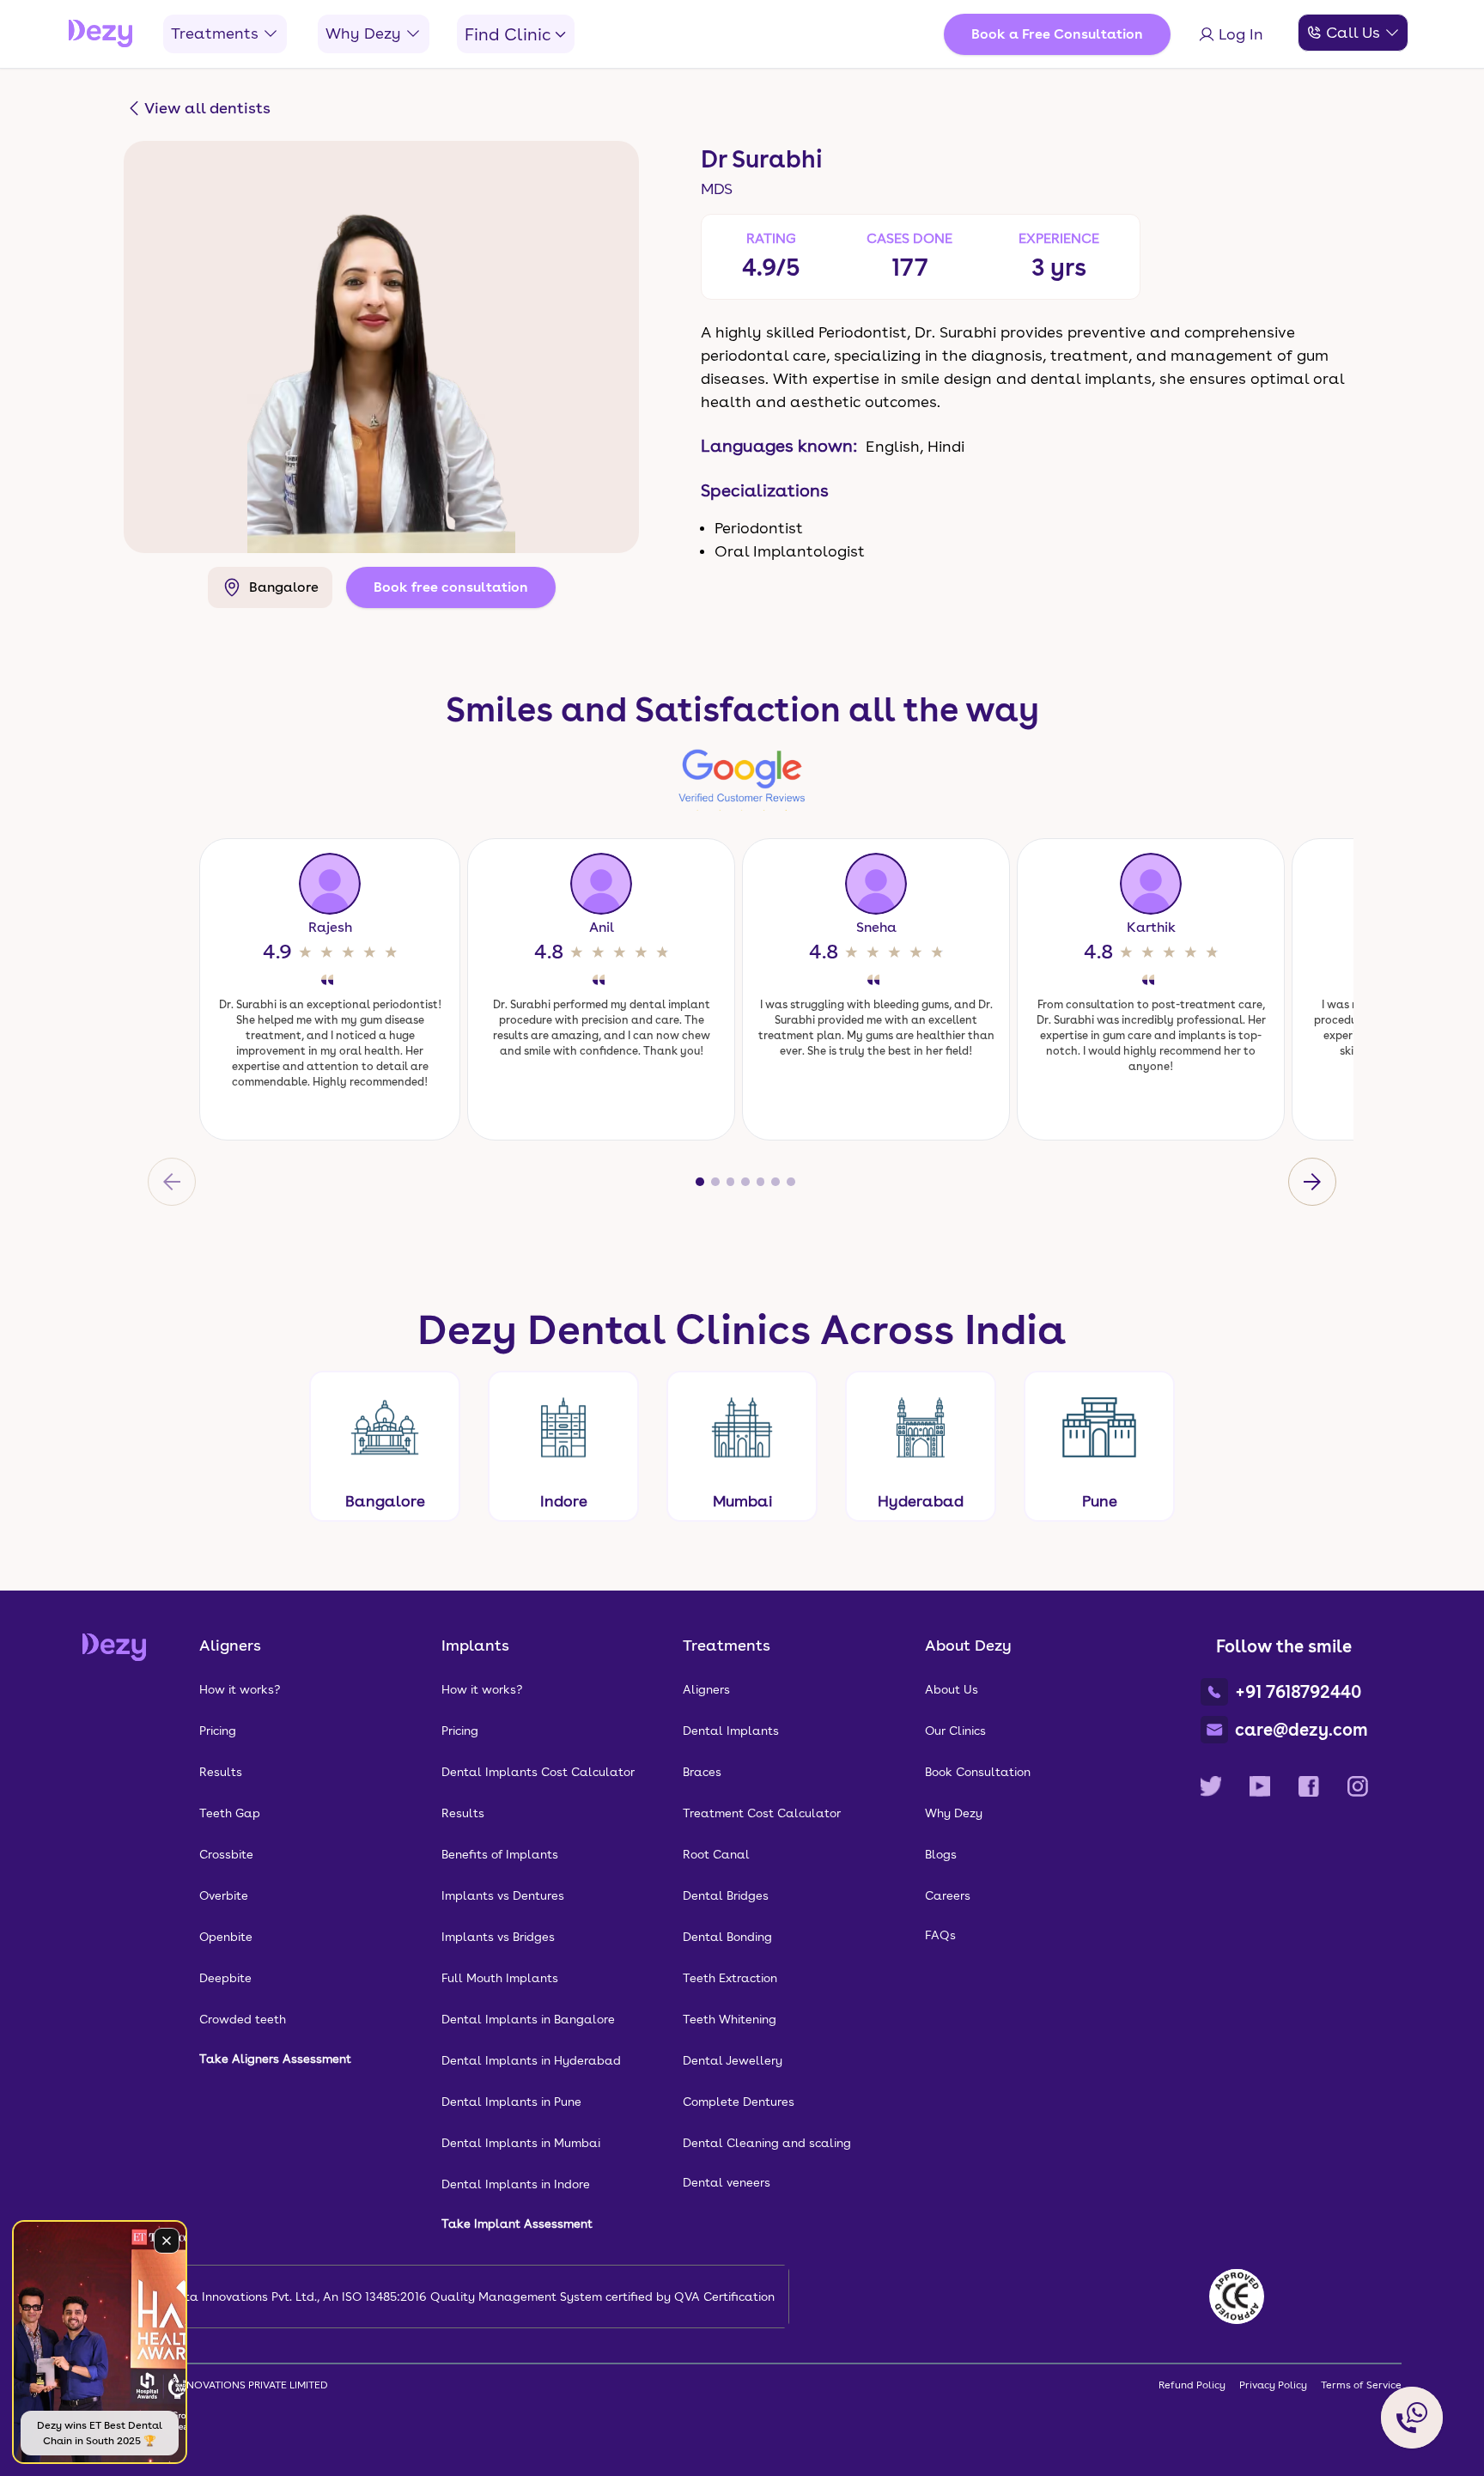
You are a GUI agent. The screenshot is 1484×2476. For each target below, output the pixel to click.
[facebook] (1309, 1786)
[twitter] (1211, 1786)
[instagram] (1358, 1786)
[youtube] (1260, 1786)
